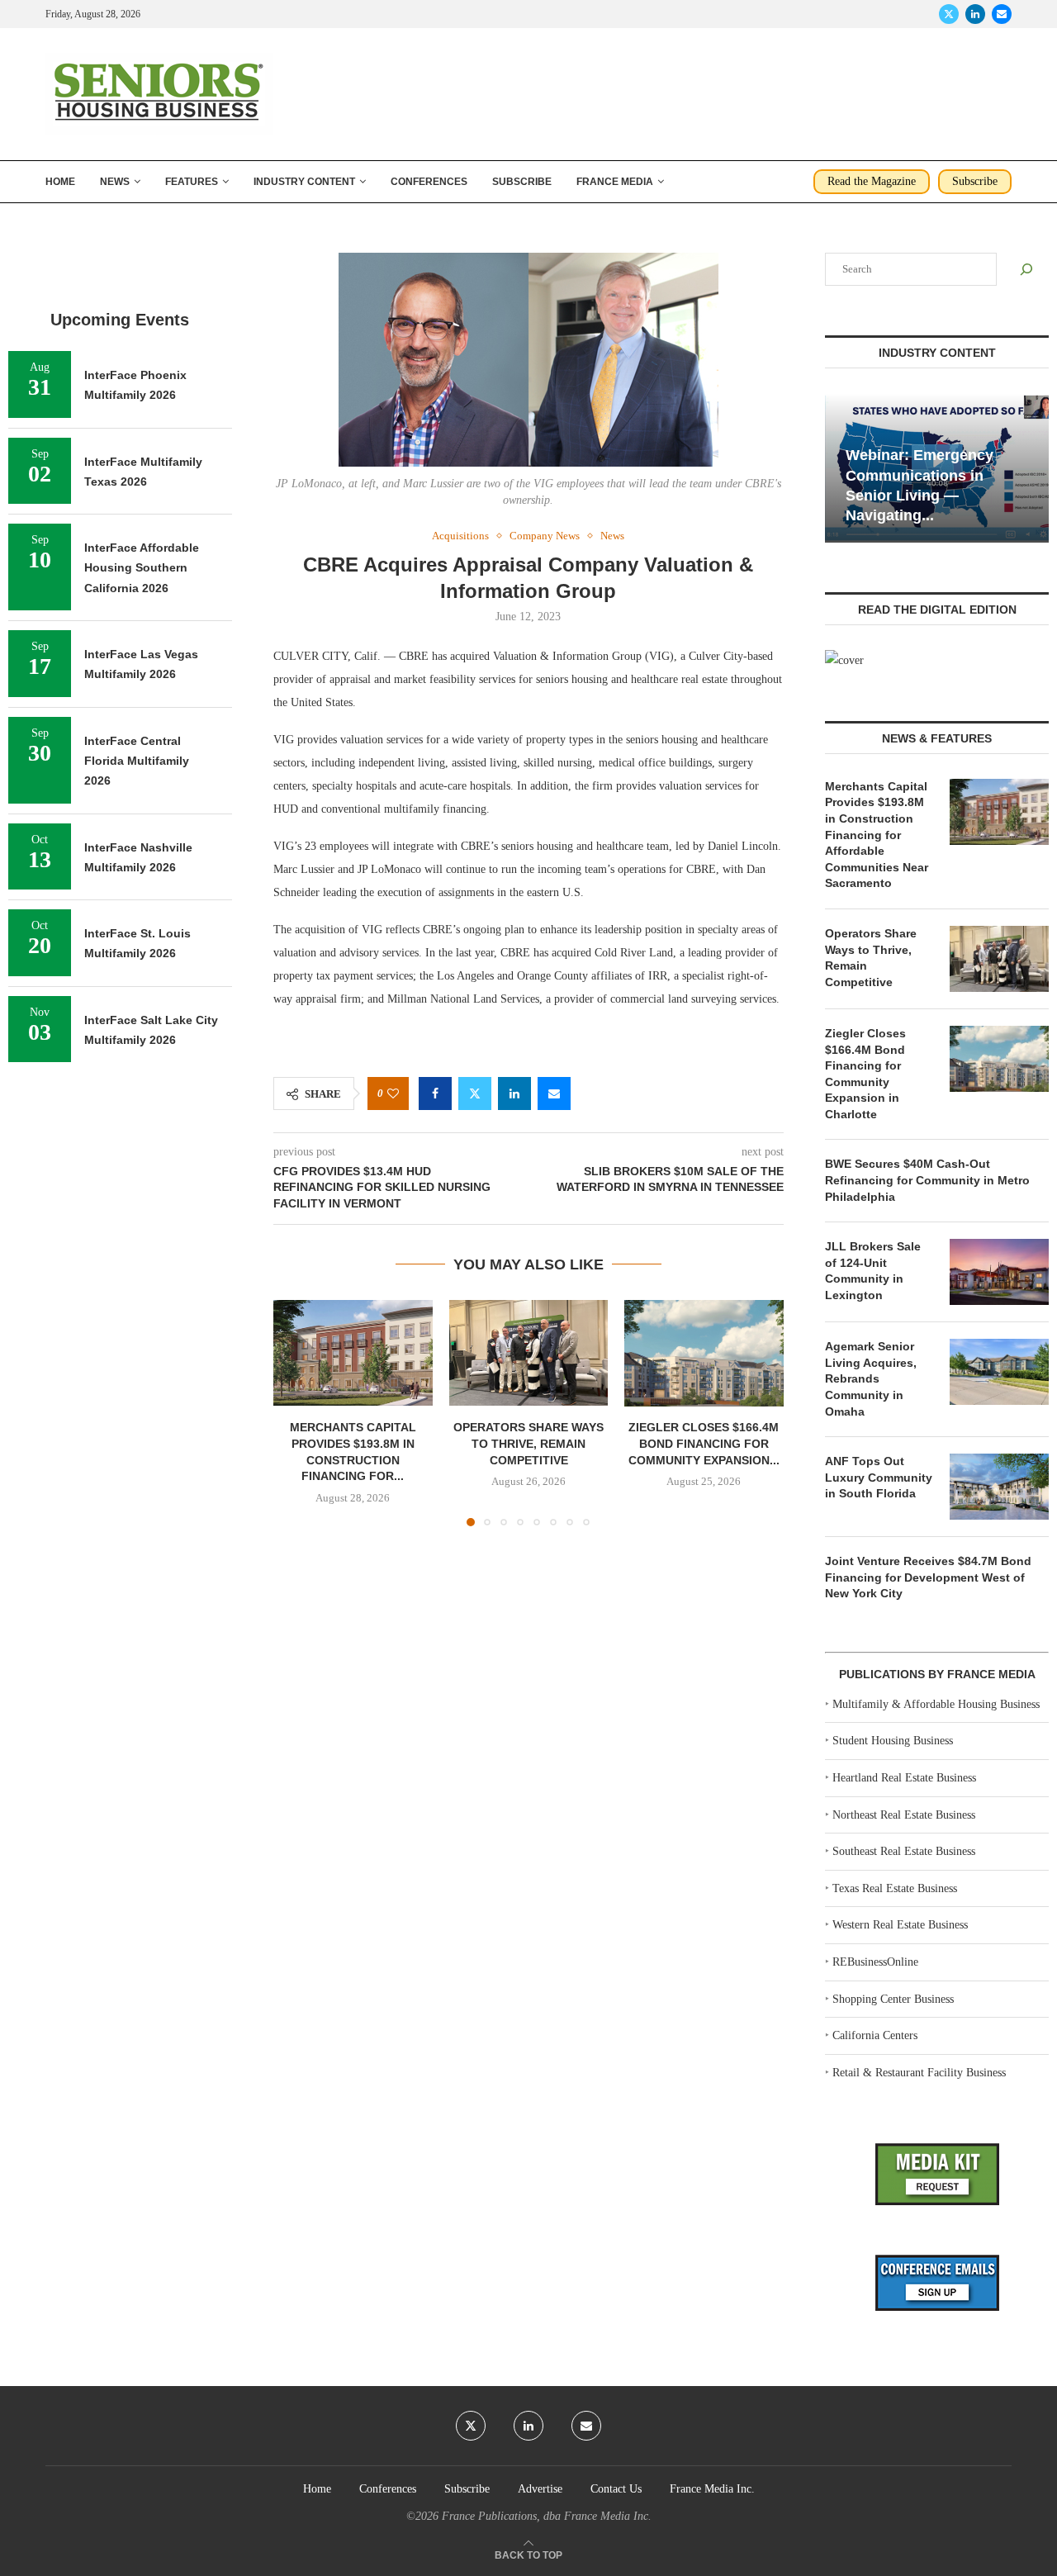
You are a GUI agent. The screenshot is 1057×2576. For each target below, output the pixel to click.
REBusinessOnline (875, 1962)
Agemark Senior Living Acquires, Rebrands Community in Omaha (871, 1378)
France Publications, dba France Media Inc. (547, 2516)
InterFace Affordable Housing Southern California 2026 (142, 568)
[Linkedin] (975, 14)
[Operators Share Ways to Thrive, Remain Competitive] (529, 1353)
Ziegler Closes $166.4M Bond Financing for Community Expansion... (704, 1443)
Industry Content (304, 182)
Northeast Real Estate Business (904, 1815)
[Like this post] (393, 1094)
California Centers (875, 2035)
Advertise (540, 2489)
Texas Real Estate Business (895, 1888)
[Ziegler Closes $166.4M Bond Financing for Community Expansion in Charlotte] (704, 1353)
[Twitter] (949, 14)
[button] (296, 1412)
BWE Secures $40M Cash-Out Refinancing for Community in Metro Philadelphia (927, 1180)
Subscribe (522, 182)
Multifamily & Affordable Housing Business (936, 1704)
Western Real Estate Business (900, 1925)
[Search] (1026, 269)
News (115, 182)
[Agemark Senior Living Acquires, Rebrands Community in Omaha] (999, 1372)
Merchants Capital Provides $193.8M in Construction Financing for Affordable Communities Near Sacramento (877, 835)
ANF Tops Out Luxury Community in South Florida (879, 1477)
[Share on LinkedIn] (514, 1093)
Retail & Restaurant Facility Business (919, 2073)
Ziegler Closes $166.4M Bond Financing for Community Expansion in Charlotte (865, 1074)
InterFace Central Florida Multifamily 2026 (137, 761)
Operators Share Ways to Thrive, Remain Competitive (528, 1443)
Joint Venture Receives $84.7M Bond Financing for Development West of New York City (928, 1577)
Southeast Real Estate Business (904, 1851)
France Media (615, 182)
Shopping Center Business (893, 1999)
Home (60, 182)
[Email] (1002, 14)
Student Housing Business (893, 1741)
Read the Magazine (872, 181)
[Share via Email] (554, 1093)
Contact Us (616, 2489)
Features (192, 182)
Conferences (429, 182)
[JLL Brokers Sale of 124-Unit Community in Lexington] (999, 1272)
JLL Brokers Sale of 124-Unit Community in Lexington (873, 1271)
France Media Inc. (712, 2489)
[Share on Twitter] (475, 1093)
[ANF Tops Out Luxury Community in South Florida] (999, 1487)
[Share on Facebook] (435, 1093)
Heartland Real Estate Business (904, 1778)
